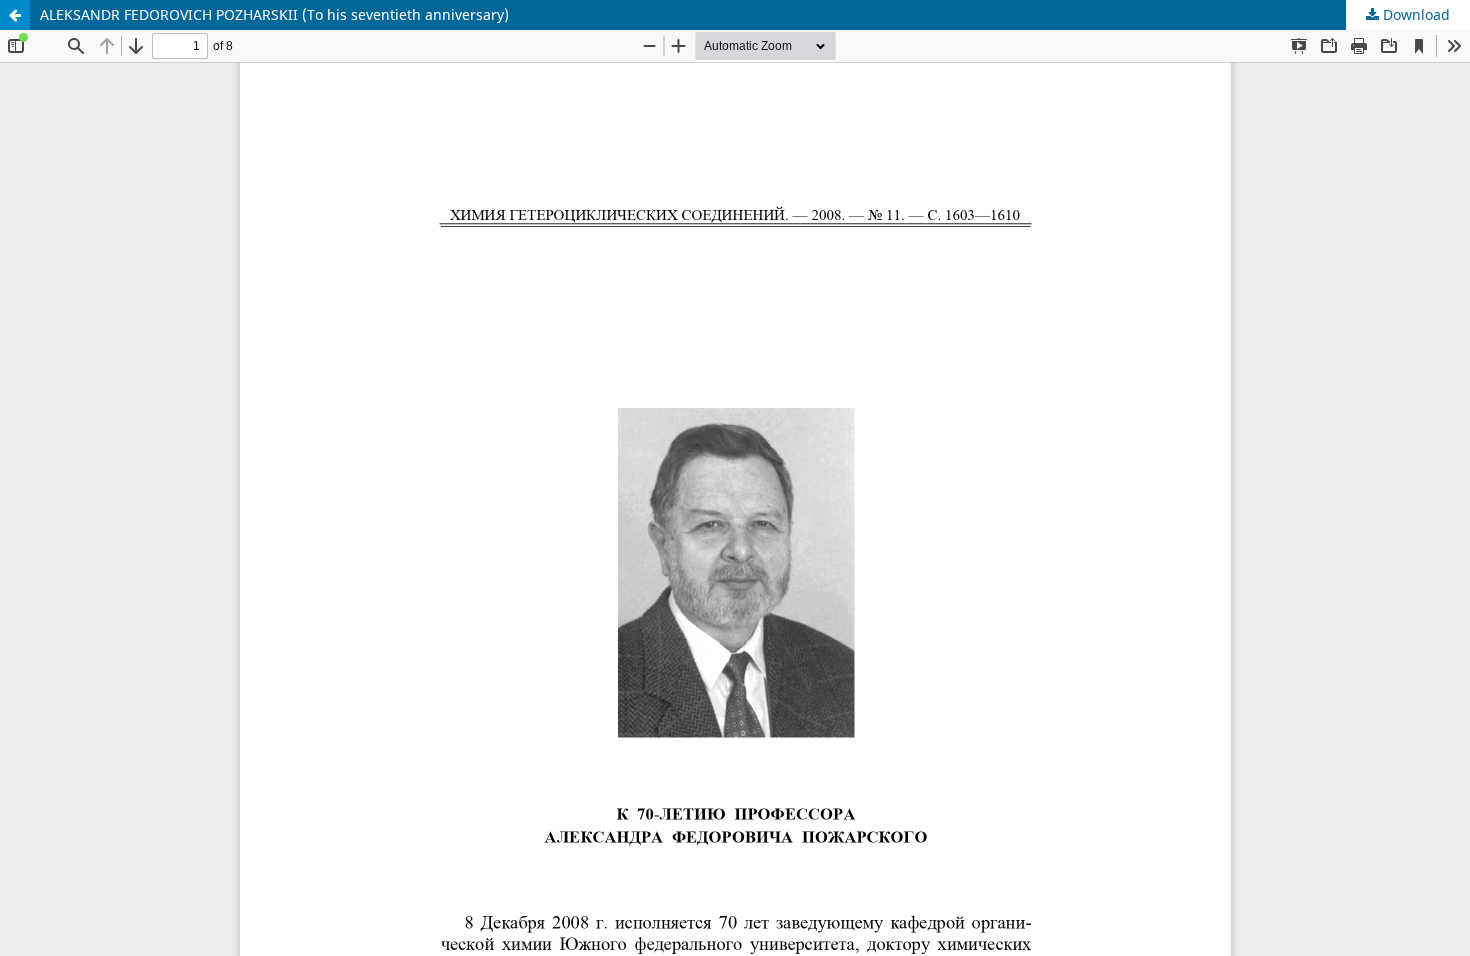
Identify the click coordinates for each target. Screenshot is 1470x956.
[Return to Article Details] (15, 15)
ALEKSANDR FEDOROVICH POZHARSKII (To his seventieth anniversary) (274, 14)
